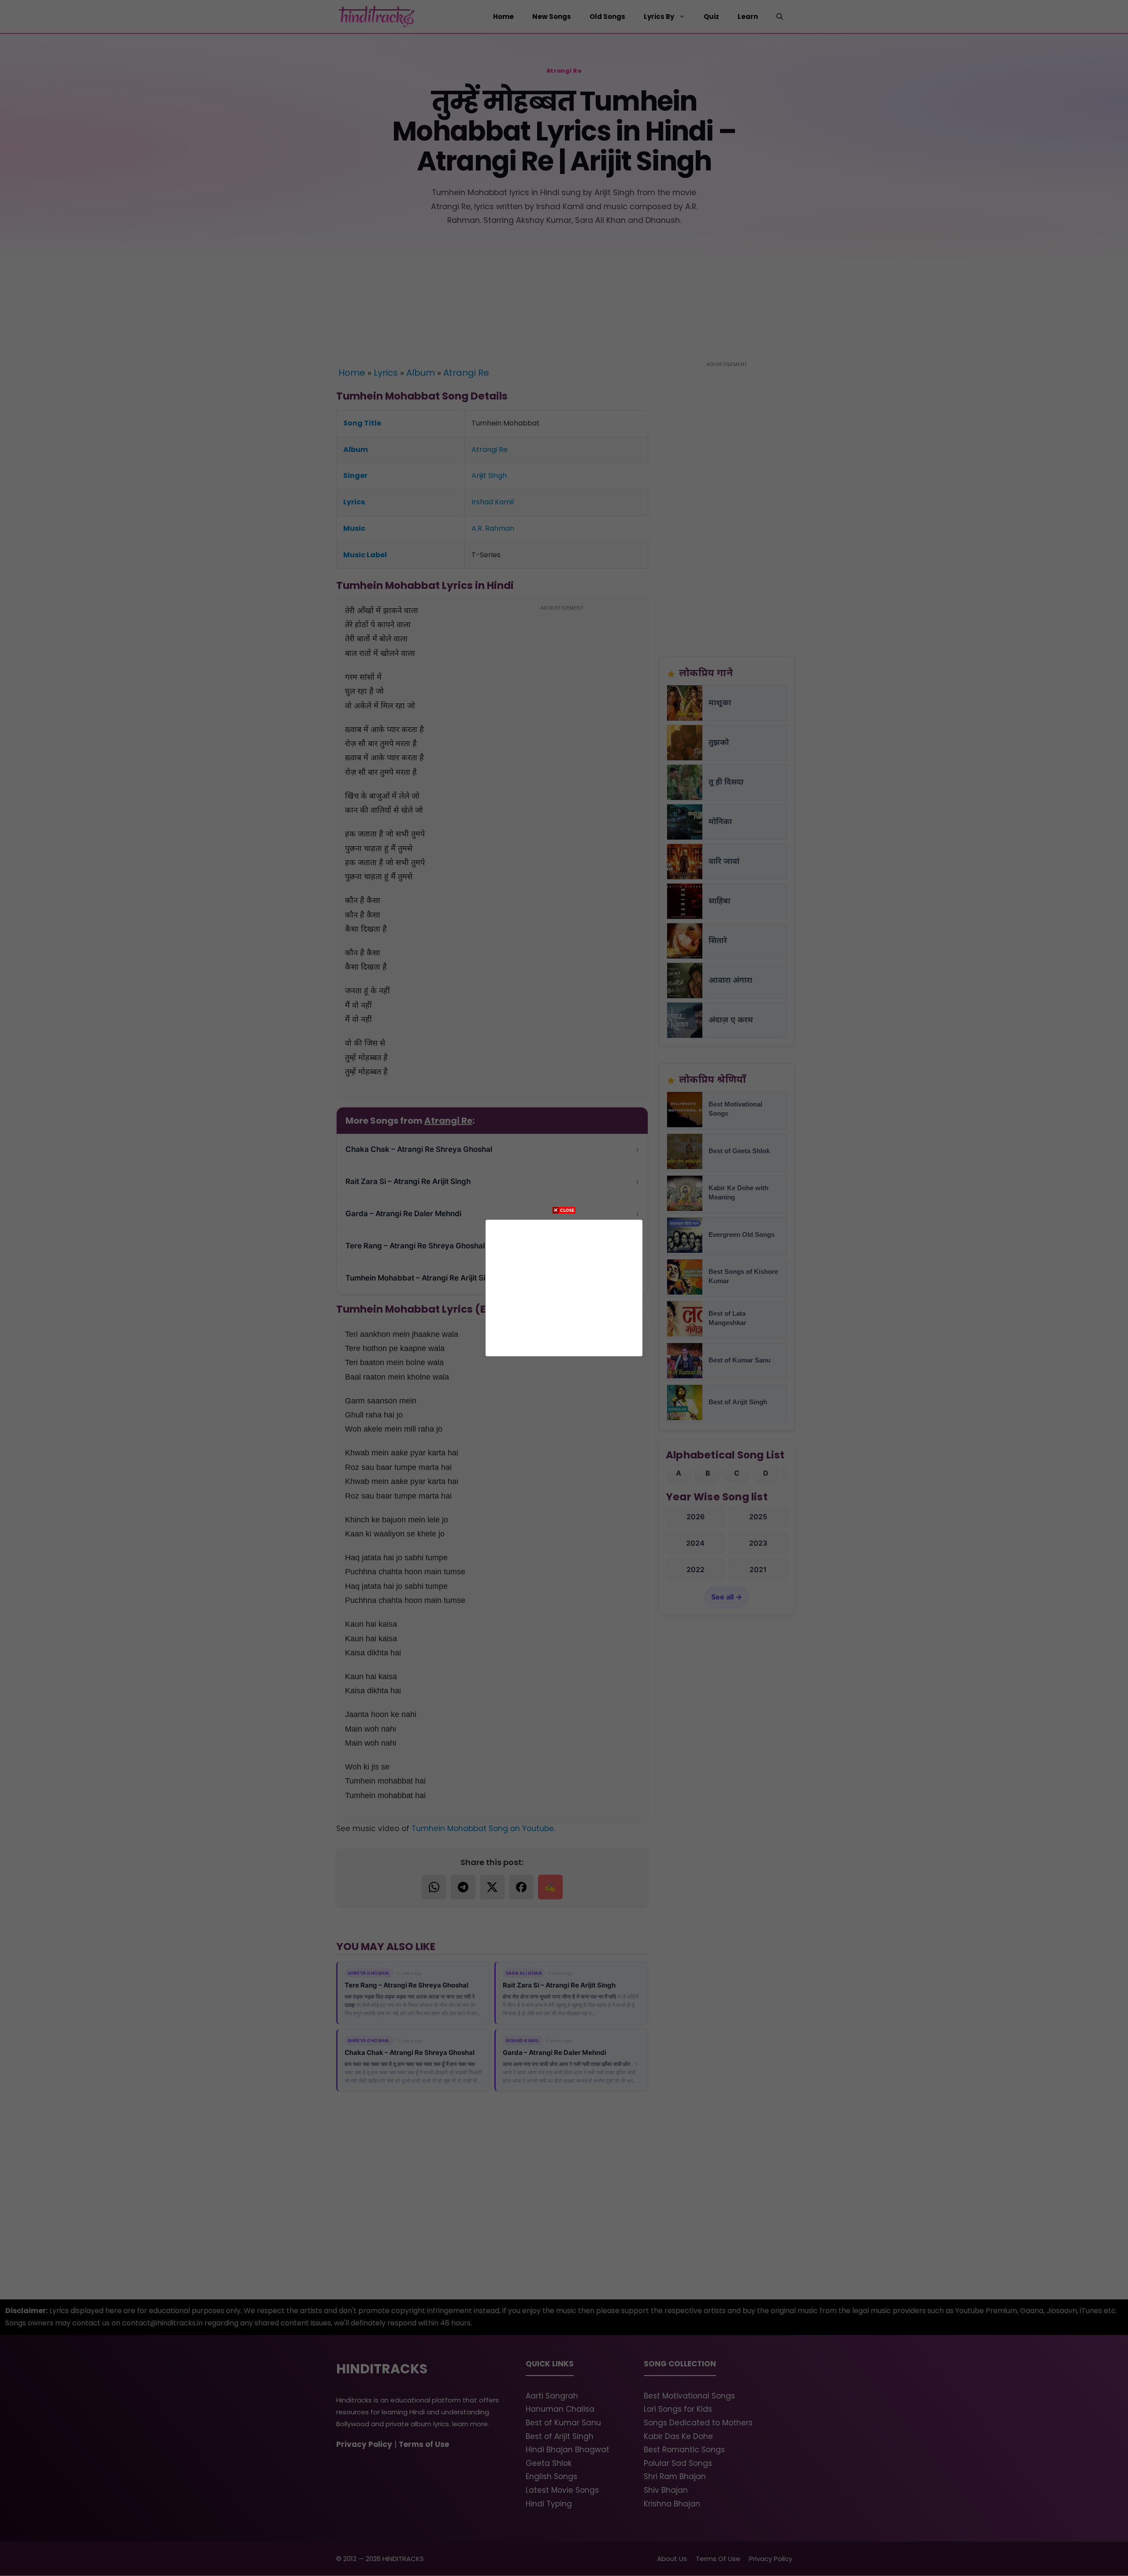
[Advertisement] (564, 1286)
